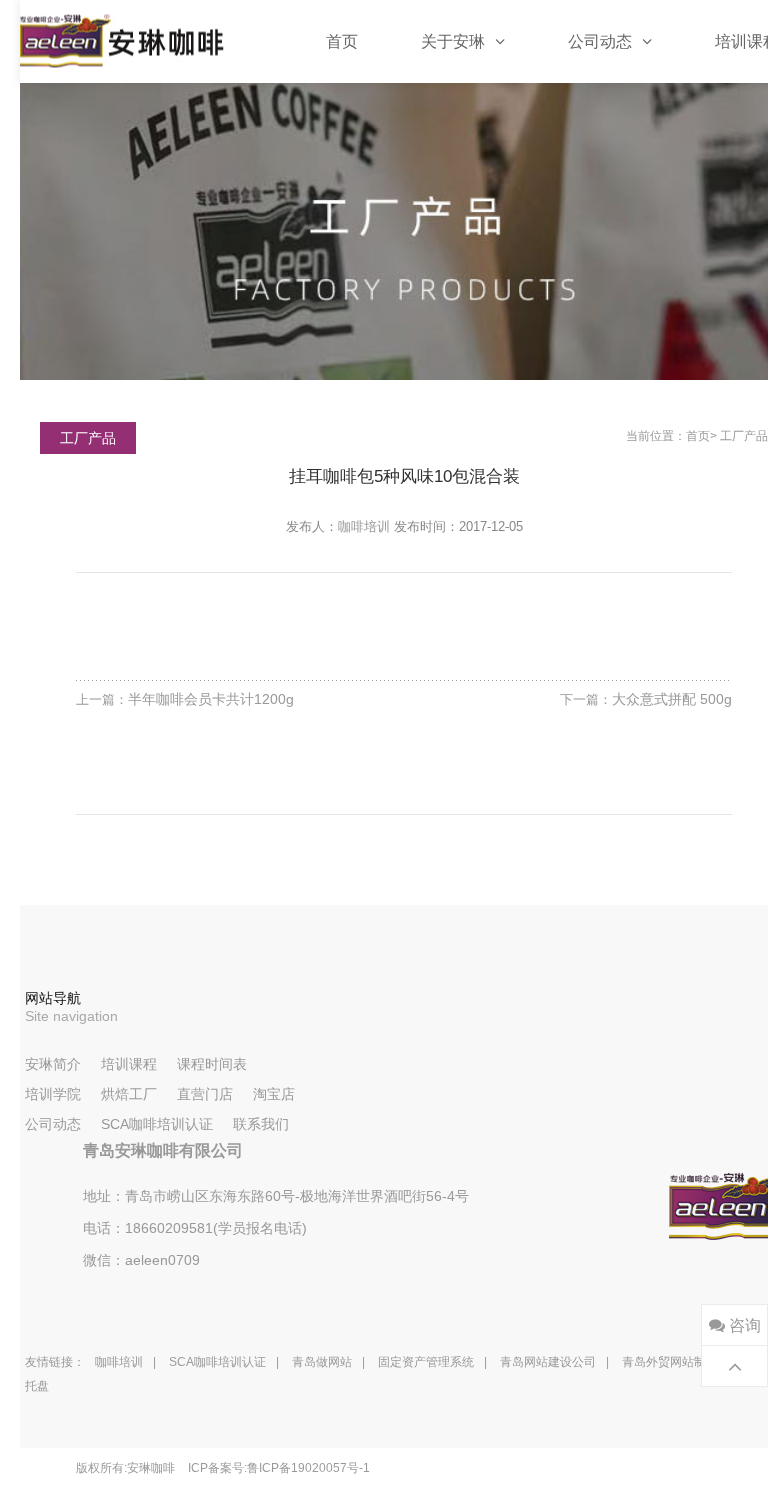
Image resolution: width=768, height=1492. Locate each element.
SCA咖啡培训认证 (157, 1124)
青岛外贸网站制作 (670, 1362)
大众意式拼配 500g (672, 699)
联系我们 (261, 1124)
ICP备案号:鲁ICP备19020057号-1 (279, 1468)
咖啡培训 (364, 526)
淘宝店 (274, 1094)
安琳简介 (53, 1064)
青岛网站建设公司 (548, 1362)
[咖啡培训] (122, 41)
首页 (342, 41)
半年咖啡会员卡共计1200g (211, 699)
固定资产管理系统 (426, 1362)
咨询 (743, 1325)
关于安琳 (453, 41)
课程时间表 (212, 1064)
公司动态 (600, 41)
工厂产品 (744, 436)
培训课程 (129, 1064)
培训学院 (53, 1094)
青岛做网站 (322, 1362)
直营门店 (205, 1094)
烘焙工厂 (129, 1094)
